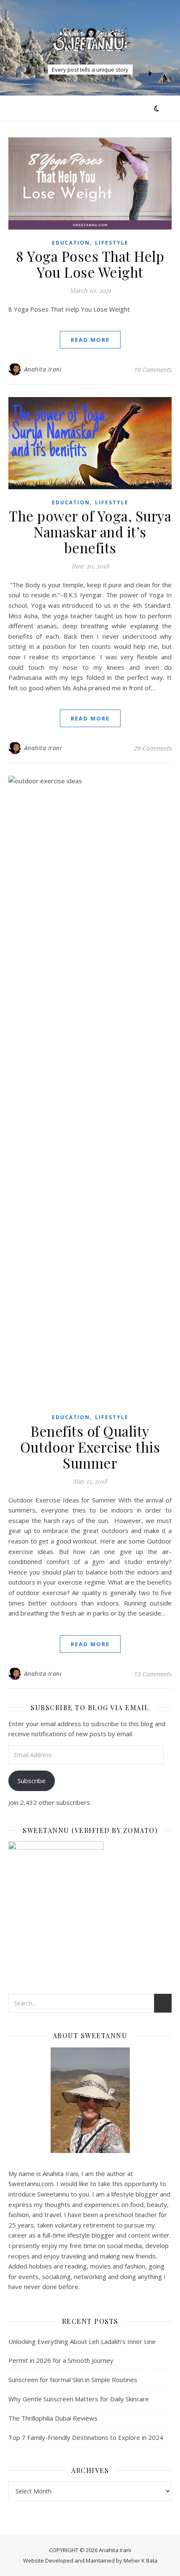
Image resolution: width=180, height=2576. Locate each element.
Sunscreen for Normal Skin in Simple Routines (73, 2380)
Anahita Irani (43, 369)
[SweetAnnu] (90, 40)
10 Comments (153, 369)
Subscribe (32, 1781)
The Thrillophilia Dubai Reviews (53, 2418)
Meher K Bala (140, 2561)
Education (71, 243)
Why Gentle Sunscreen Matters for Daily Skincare (79, 2399)
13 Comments (153, 1674)
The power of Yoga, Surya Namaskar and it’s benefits (90, 532)
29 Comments (153, 748)
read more (90, 340)
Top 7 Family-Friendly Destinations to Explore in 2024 (86, 2437)
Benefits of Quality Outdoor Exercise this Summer (90, 1447)
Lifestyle (112, 243)
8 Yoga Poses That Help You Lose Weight (90, 264)
